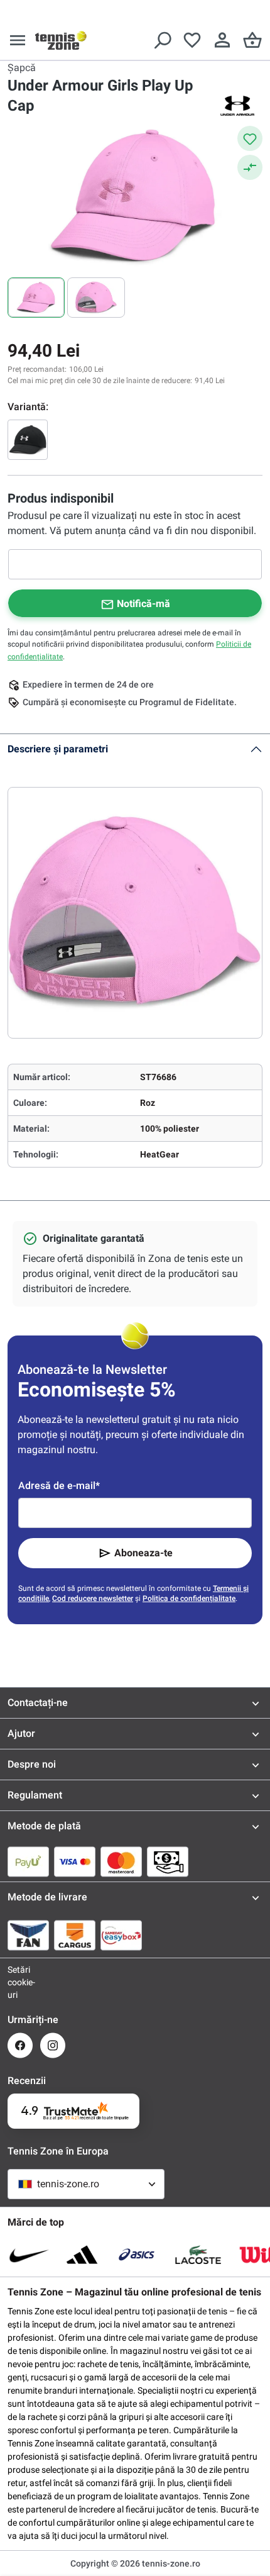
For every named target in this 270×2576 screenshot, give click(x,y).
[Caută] (162, 40)
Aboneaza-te (143, 1553)
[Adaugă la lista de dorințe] (250, 138)
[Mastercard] (121, 1861)
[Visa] (75, 1861)
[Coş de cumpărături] (252, 40)
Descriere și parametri (58, 749)
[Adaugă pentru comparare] (250, 167)
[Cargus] (75, 1935)
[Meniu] (18, 40)
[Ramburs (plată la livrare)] (168, 1861)
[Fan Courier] (28, 1935)
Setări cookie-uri (20, 1982)
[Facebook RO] (20, 2045)
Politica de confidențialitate (189, 1598)
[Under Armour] (237, 106)
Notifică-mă (143, 604)
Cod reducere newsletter (93, 1598)
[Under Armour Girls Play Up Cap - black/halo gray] (28, 440)
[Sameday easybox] (121, 1935)
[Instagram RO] (53, 2045)
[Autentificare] (222, 40)
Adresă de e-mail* (59, 1486)
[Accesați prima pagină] (61, 40)
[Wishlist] (192, 40)
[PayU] (28, 1861)
